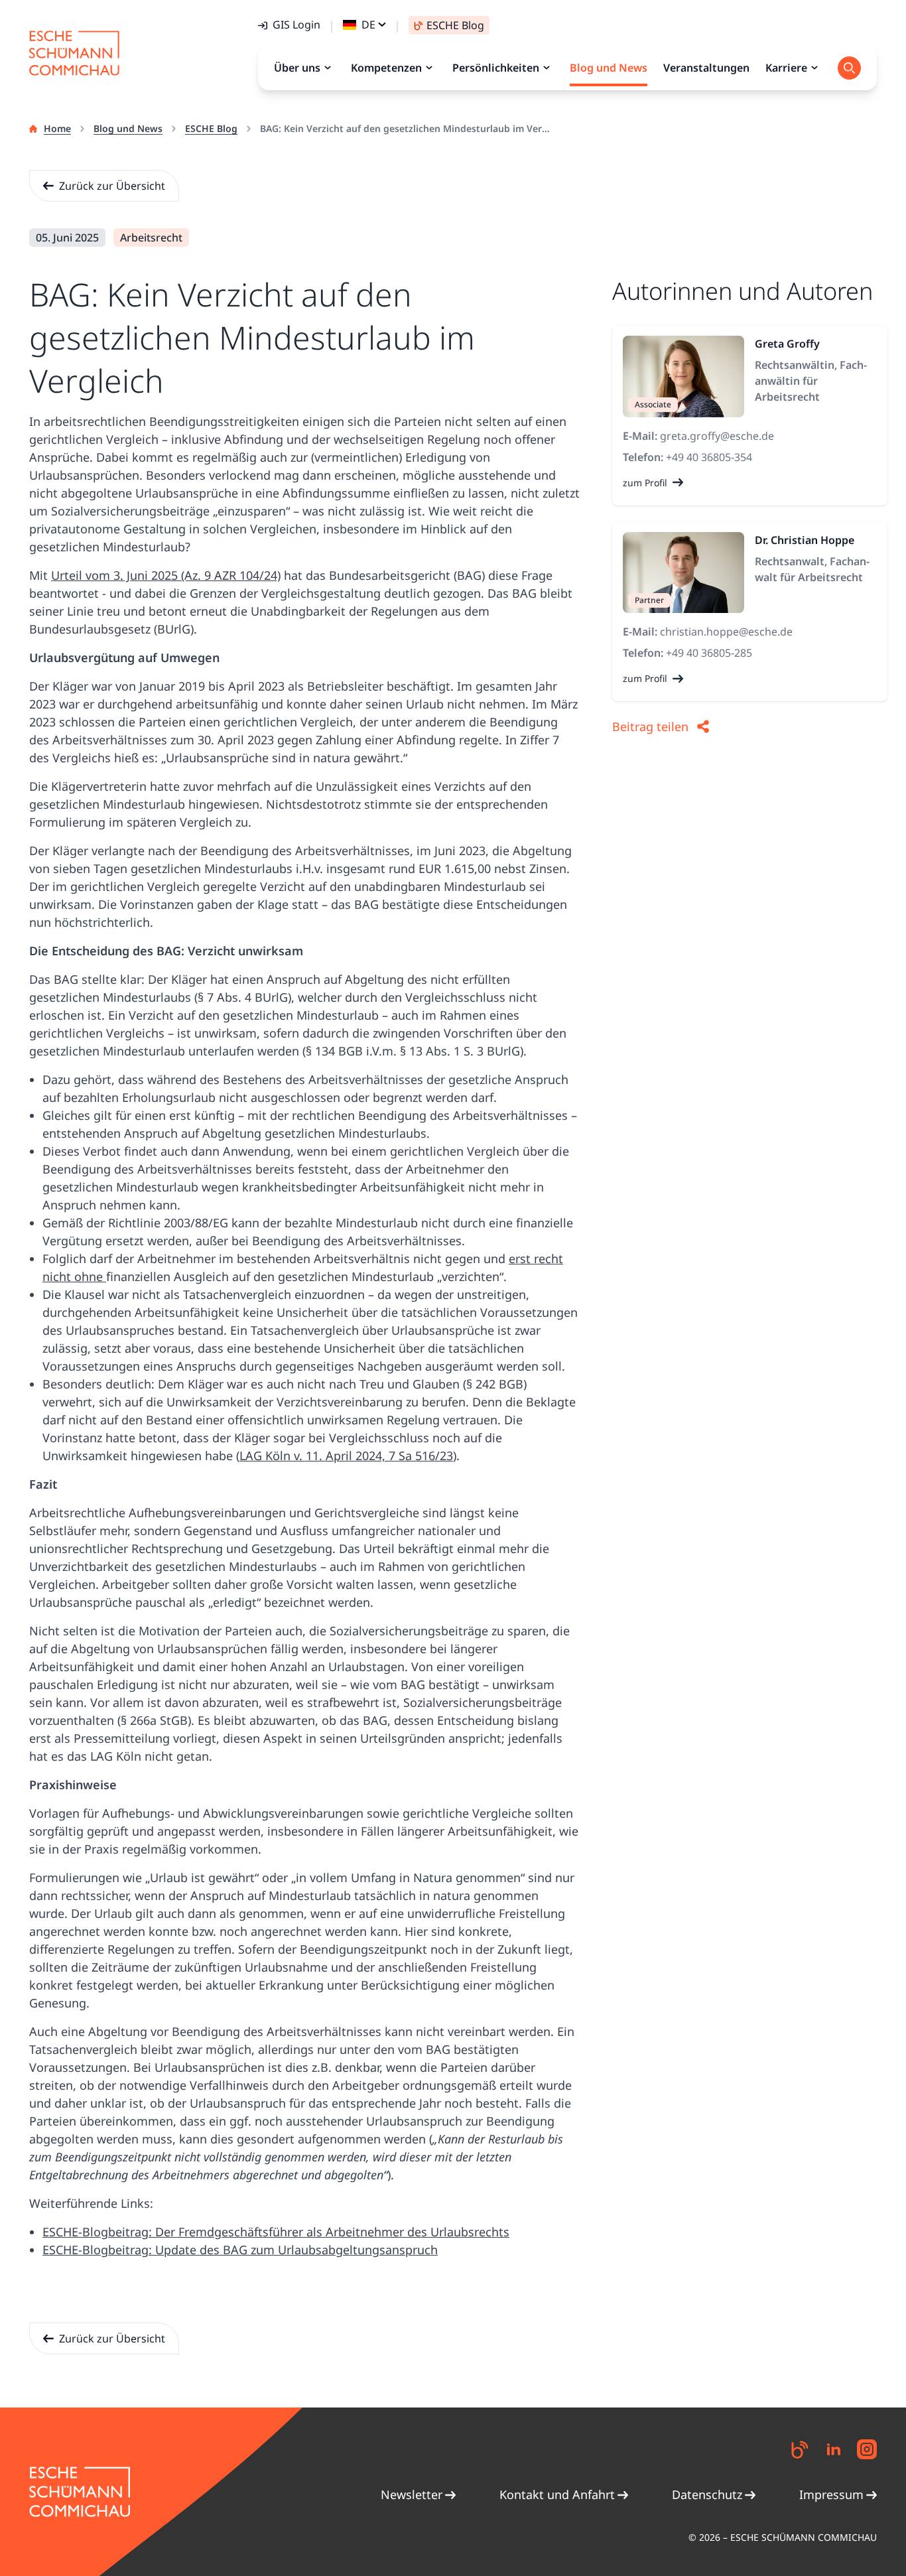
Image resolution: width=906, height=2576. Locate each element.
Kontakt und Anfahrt (557, 2494)
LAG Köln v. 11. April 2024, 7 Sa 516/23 (346, 1456)
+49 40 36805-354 (709, 457)
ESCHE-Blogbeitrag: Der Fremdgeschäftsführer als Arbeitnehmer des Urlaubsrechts (276, 2232)
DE (368, 25)
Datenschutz (707, 2494)
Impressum (831, 2494)
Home (57, 128)
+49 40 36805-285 (709, 653)
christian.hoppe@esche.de (726, 632)
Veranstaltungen (706, 68)
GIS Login (296, 25)
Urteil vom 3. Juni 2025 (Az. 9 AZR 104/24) (166, 575)
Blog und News (128, 128)
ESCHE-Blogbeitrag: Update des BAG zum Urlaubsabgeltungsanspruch (240, 2250)
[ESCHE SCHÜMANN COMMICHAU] (74, 53)
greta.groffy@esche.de (717, 436)
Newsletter (412, 2494)
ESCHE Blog (211, 128)
